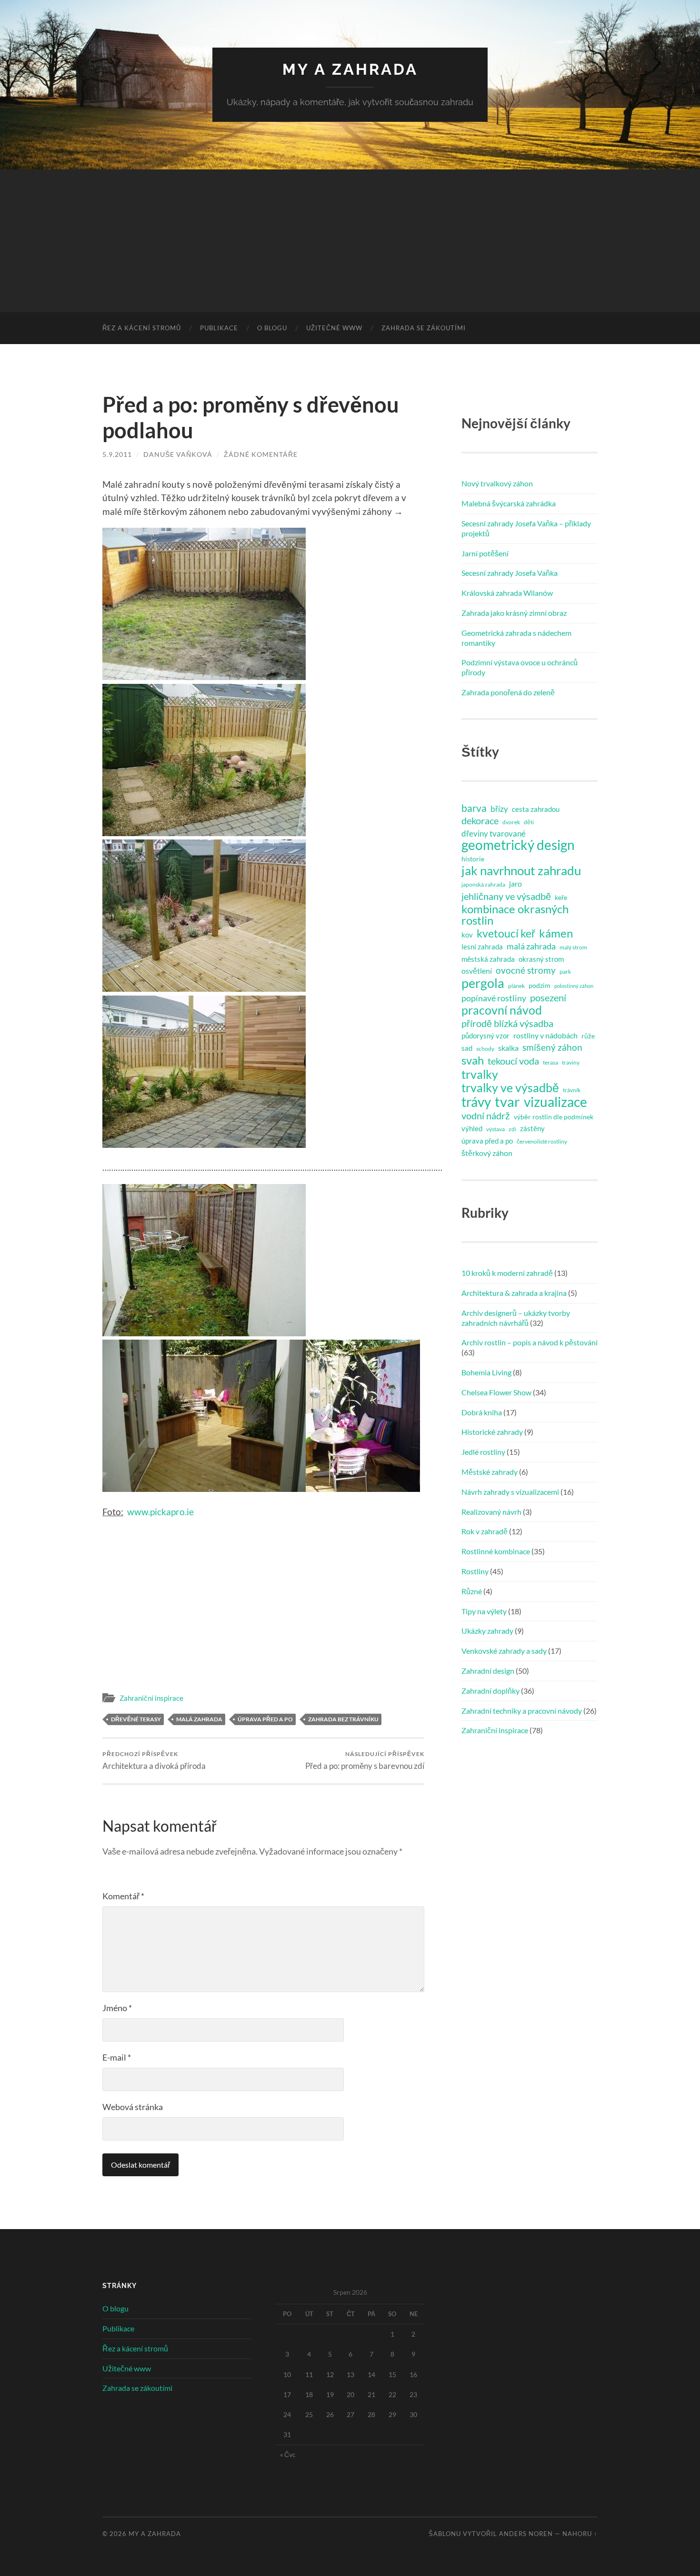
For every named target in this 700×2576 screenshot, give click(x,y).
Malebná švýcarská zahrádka (509, 503)
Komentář (123, 1896)
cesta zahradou (536, 809)
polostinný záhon (574, 986)
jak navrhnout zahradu (521, 870)
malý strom (573, 947)
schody (485, 1049)
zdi (512, 1129)
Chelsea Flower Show (496, 1392)
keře (561, 898)
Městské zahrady (490, 1472)
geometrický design (518, 845)
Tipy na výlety (484, 1611)
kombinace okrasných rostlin (515, 915)
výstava (495, 1129)
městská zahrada (488, 959)
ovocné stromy (526, 970)
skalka (508, 1048)
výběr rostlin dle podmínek (554, 1117)
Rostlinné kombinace (496, 1551)
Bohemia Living (486, 1372)
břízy (499, 809)
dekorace (480, 820)
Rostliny (475, 1571)
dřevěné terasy (136, 1719)
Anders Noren (526, 2534)
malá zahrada (199, 1719)
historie (473, 859)
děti (529, 822)
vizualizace (555, 1102)
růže (588, 1036)
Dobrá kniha (482, 1412)
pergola (483, 983)
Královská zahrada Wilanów (507, 593)
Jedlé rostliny (483, 1452)
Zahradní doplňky (490, 1691)
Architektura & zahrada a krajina (514, 1293)
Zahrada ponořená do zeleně (508, 692)
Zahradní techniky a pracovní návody (522, 1711)
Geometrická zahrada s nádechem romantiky (516, 638)
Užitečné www (334, 328)
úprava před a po (265, 1719)
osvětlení (477, 971)
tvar (507, 1102)
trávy (476, 1102)
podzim (540, 986)
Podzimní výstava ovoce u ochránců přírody (520, 667)
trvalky (480, 1074)
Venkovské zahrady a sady (504, 1651)
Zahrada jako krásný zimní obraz (514, 613)
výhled (472, 1128)
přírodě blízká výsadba (507, 1023)
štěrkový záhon (487, 1153)
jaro (515, 883)
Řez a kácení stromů (142, 328)
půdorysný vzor (485, 1036)
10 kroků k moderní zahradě (507, 1273)
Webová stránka (133, 2107)
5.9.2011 (117, 454)
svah (473, 1060)
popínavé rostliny (494, 998)
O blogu (272, 328)
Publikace (219, 328)
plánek (516, 986)
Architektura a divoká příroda (154, 1761)
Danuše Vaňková (178, 454)
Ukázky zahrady (487, 1631)
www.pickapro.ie (160, 1512)
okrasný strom (541, 959)
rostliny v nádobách (545, 1035)
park (565, 972)
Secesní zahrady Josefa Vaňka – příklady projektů (526, 528)
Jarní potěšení (485, 553)
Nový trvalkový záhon (497, 483)
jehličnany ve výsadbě (506, 896)
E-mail (117, 2057)
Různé (472, 1591)
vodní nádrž (486, 1115)
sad (467, 1048)
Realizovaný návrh (491, 1512)
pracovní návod (502, 1010)
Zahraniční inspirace (151, 1698)
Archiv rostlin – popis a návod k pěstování (530, 1342)
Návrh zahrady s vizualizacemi (510, 1492)
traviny (571, 1062)
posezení (548, 997)
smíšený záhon (552, 1047)
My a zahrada (350, 69)
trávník (572, 1090)
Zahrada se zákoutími (424, 328)
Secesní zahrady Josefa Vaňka (510, 573)
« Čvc (288, 2454)
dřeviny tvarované (494, 834)
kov (467, 935)
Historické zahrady (492, 1432)
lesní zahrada (482, 947)
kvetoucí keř (506, 933)
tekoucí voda (513, 1061)
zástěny (532, 1128)
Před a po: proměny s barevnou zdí (365, 1761)
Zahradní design (488, 1671)
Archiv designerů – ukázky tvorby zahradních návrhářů (516, 1318)
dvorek (511, 822)
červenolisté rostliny (542, 1141)
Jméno (117, 2008)
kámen (556, 933)
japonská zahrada (483, 884)
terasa (550, 1062)
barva (474, 808)
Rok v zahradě (485, 1531)
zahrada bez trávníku (343, 1719)
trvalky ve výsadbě (510, 1087)
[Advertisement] (350, 241)
